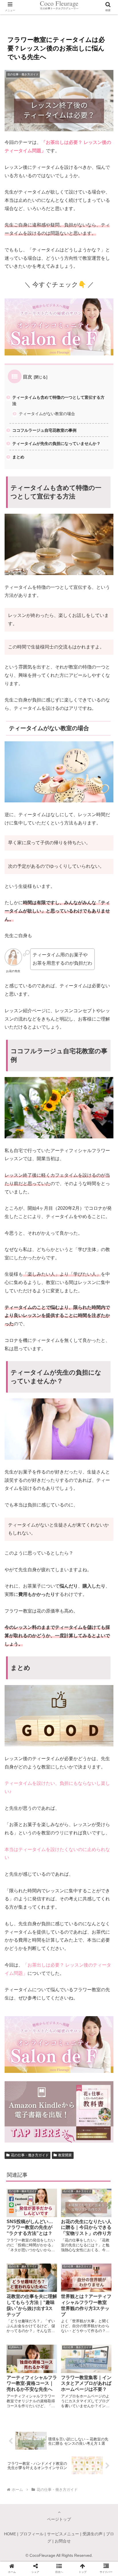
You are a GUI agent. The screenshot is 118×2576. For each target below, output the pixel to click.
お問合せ (63, 2541)
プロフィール (32, 2534)
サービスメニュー (63, 2534)
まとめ (18, 457)
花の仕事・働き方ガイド (30, 2155)
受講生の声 (93, 2534)
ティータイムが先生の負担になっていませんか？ (56, 443)
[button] (106, 1297)
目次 (27, 377)
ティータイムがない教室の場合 (47, 414)
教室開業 (65, 2155)
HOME (10, 2534)
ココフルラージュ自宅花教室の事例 (44, 430)
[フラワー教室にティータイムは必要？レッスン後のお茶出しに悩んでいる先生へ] (72, 1447)
